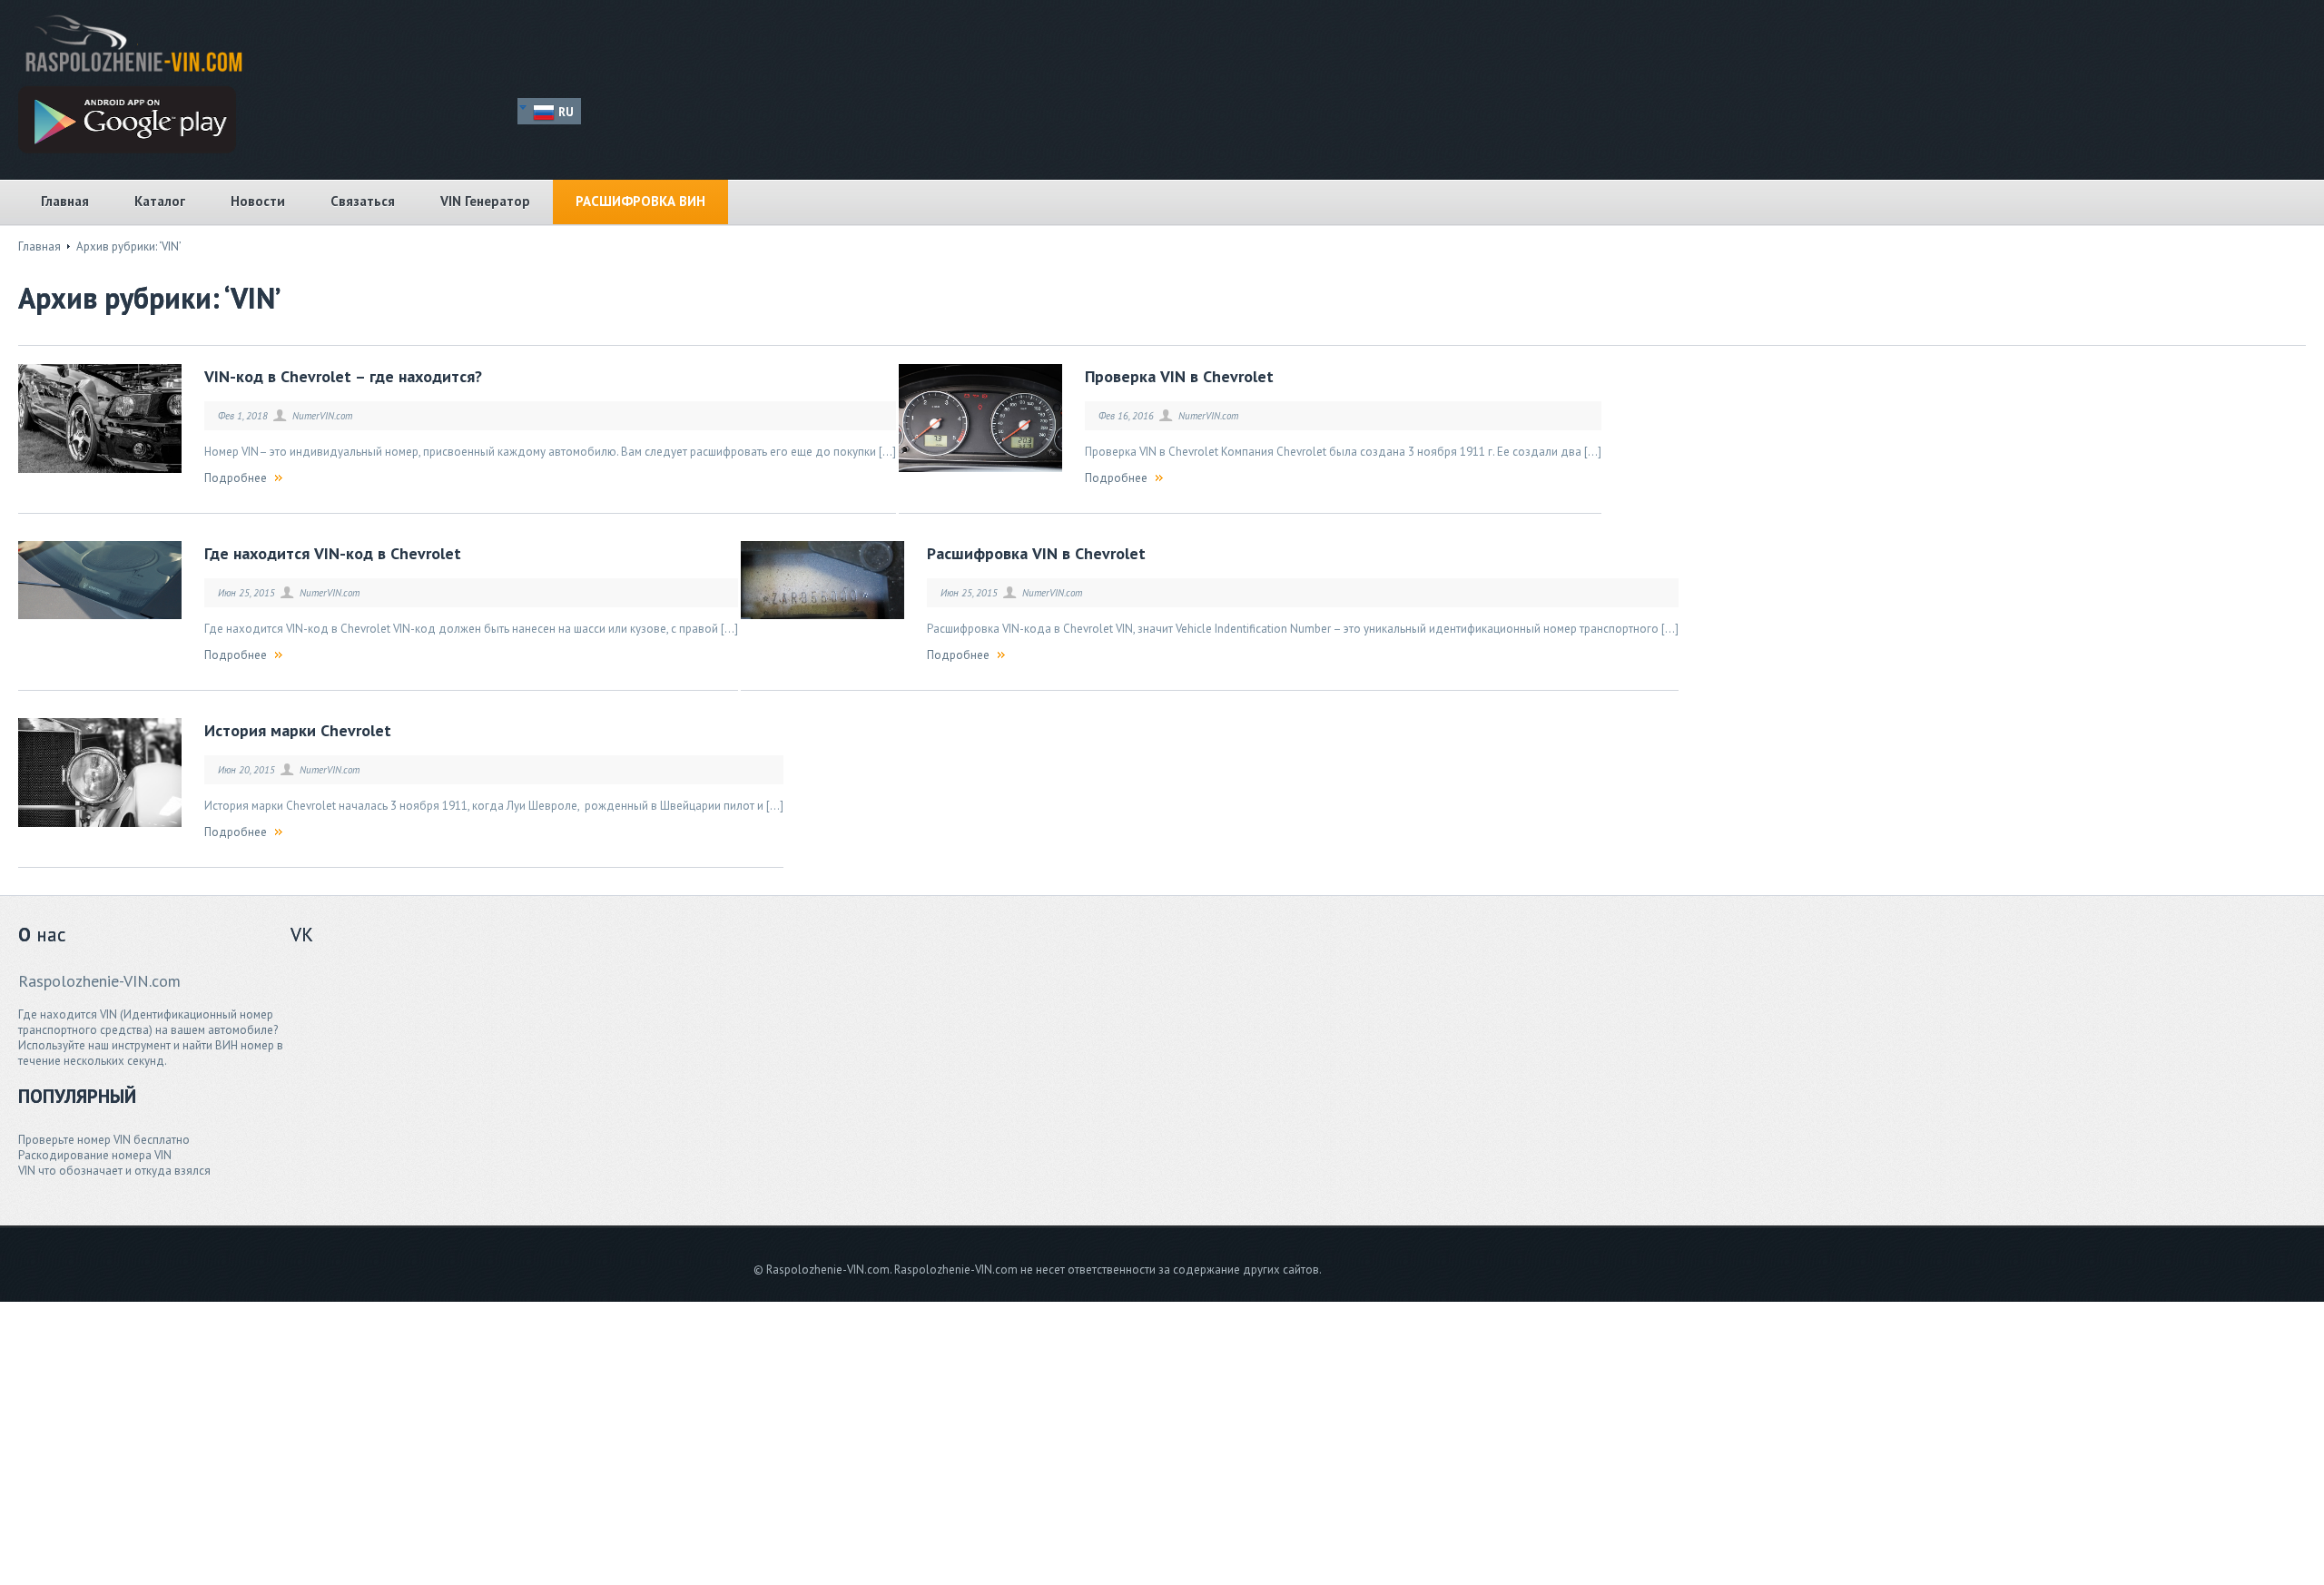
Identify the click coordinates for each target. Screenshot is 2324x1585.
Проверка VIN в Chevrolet (1179, 376)
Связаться (363, 201)
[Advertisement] (699, 1077)
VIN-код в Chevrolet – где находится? (343, 376)
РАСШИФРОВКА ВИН (640, 201)
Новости (258, 201)
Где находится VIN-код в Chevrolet (333, 553)
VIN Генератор (485, 201)
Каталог (160, 201)
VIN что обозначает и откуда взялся (114, 1171)
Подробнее (236, 478)
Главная (65, 201)
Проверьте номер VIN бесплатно (104, 1140)
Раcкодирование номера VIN (95, 1155)
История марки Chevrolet (298, 730)
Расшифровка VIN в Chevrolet (1036, 553)
